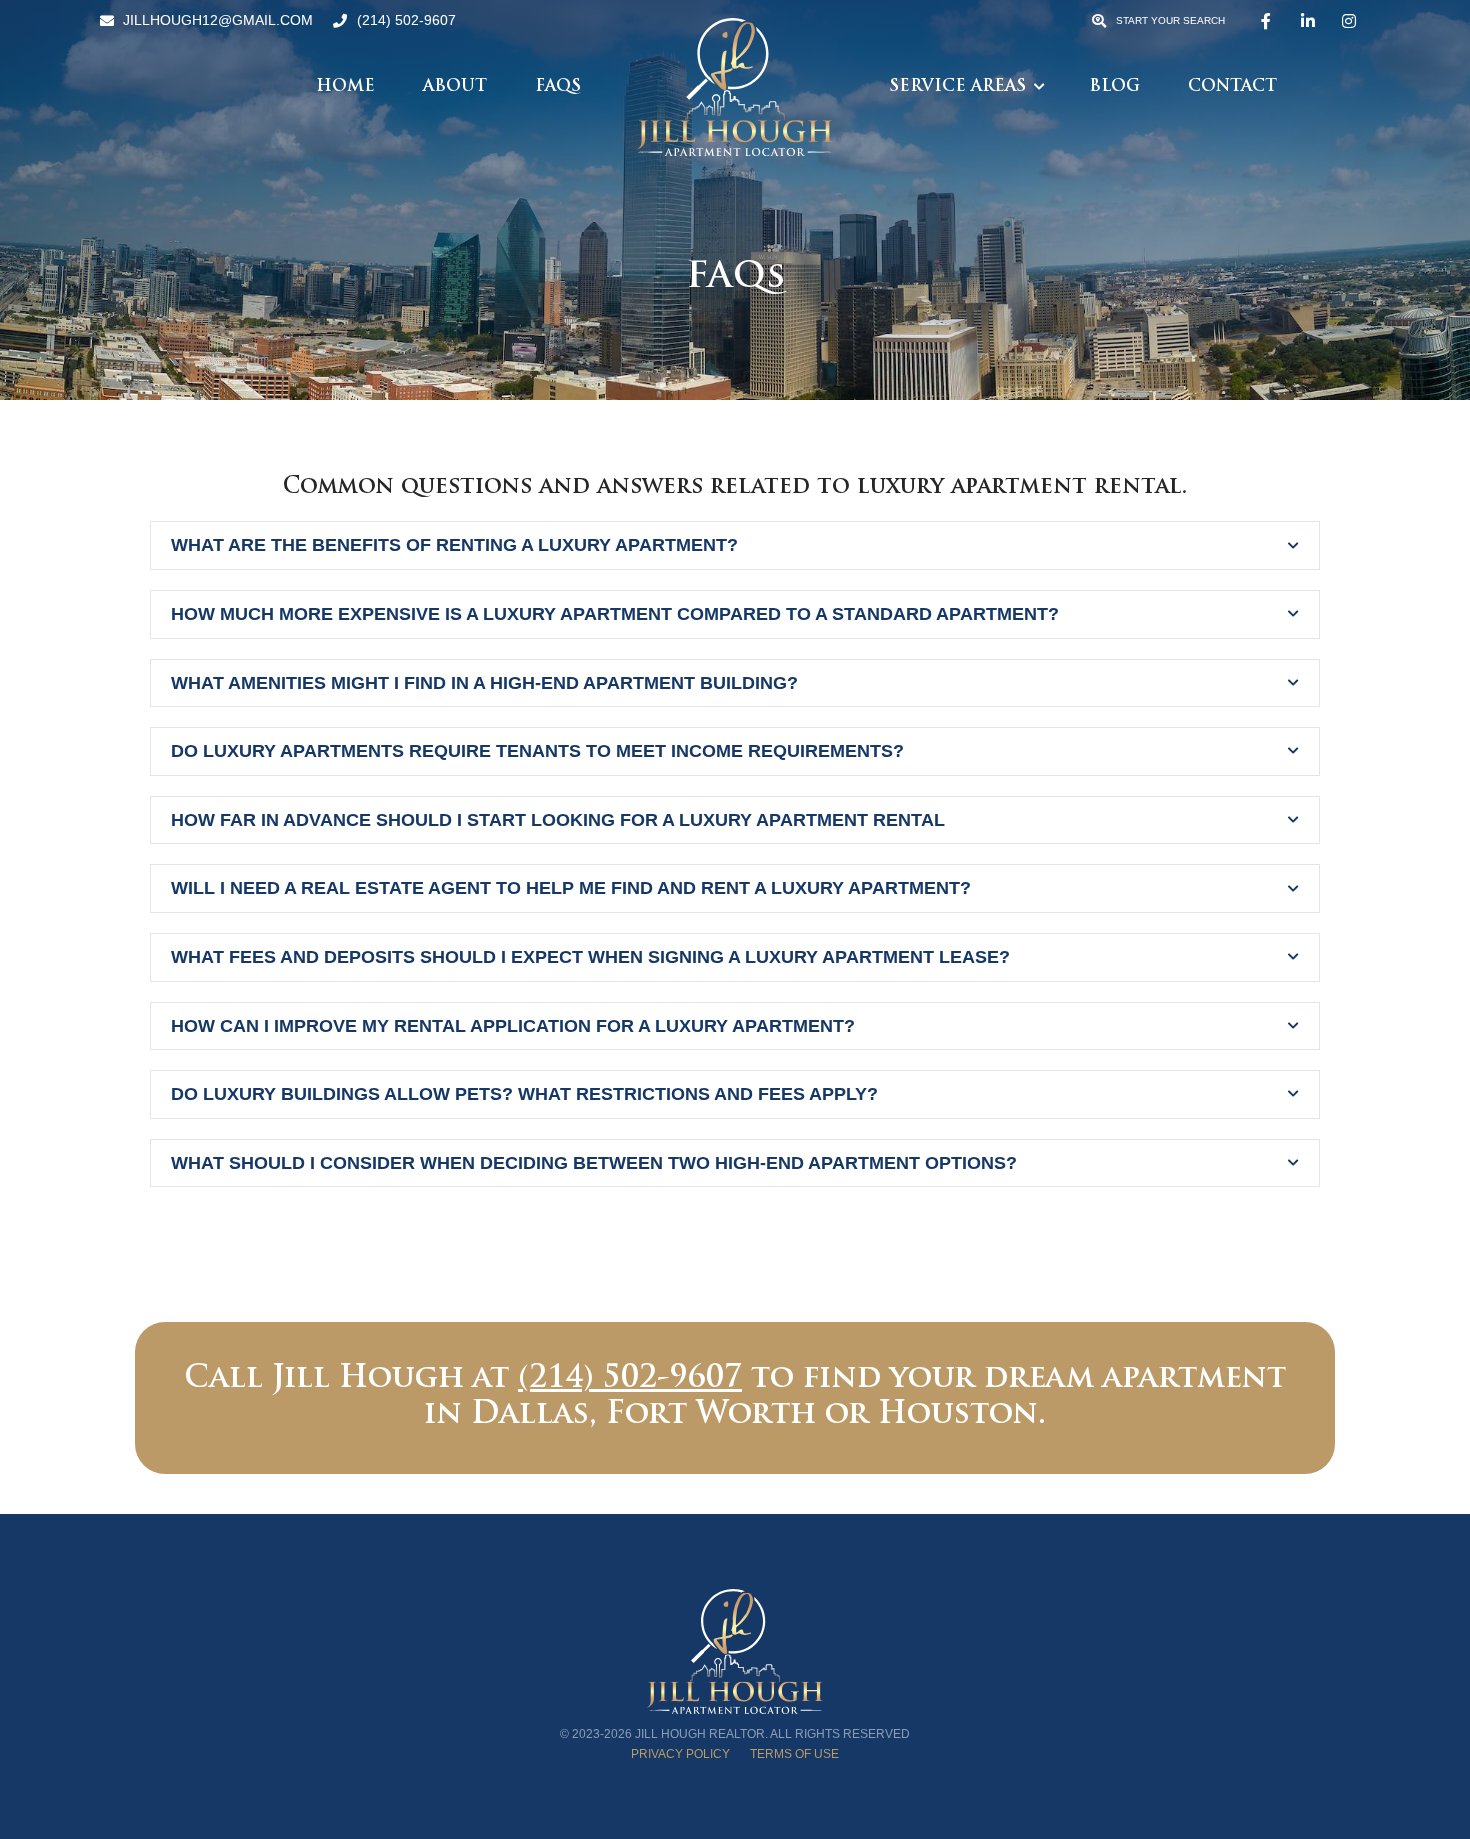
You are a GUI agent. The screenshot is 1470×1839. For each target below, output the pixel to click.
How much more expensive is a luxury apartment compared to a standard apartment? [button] (615, 614)
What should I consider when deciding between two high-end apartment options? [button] (594, 1163)
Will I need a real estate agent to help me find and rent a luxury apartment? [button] (571, 888)
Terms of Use (794, 1754)
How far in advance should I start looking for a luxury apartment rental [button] (558, 820)
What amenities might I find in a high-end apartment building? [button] (484, 683)
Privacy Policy (680, 1754)
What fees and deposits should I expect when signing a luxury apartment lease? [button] (590, 957)
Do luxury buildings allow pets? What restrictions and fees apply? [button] (524, 1094)
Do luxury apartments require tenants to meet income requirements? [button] (537, 751)
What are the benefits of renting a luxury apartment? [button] (454, 545)
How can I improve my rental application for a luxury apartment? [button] (513, 1026)
